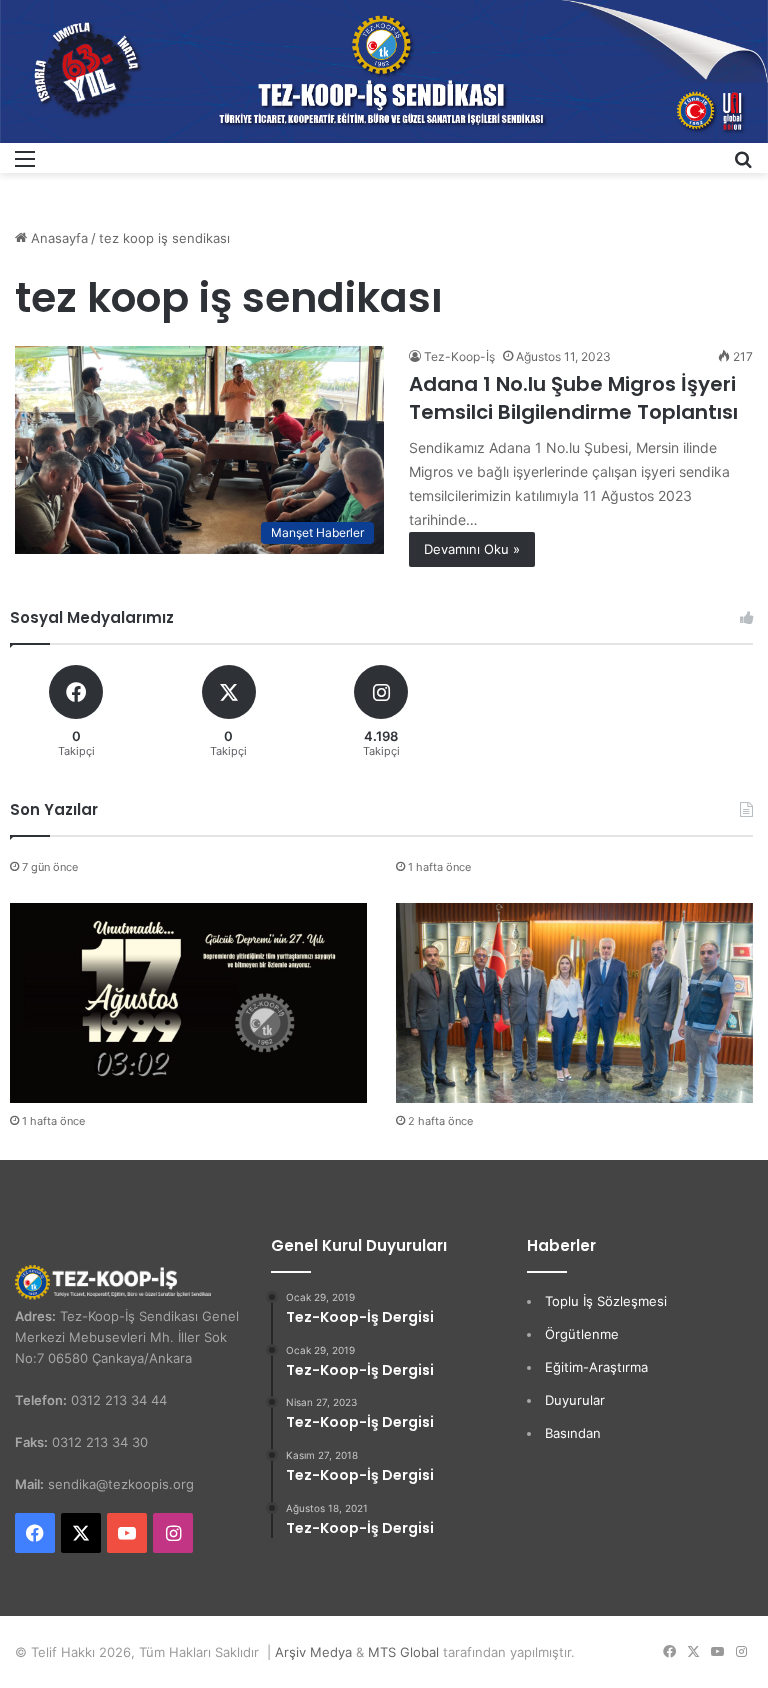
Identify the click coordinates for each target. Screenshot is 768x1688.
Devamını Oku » (472, 549)
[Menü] (25, 165)
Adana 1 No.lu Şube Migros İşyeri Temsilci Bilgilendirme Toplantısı (573, 398)
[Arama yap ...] (743, 165)
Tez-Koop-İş (459, 356)
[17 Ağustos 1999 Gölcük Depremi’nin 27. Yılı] (188, 1003)
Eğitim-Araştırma (596, 1367)
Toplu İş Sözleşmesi (606, 1301)
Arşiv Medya (313, 1652)
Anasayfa (57, 238)
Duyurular (575, 1400)
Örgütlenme (582, 1334)
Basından (573, 1433)
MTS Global (403, 1652)
